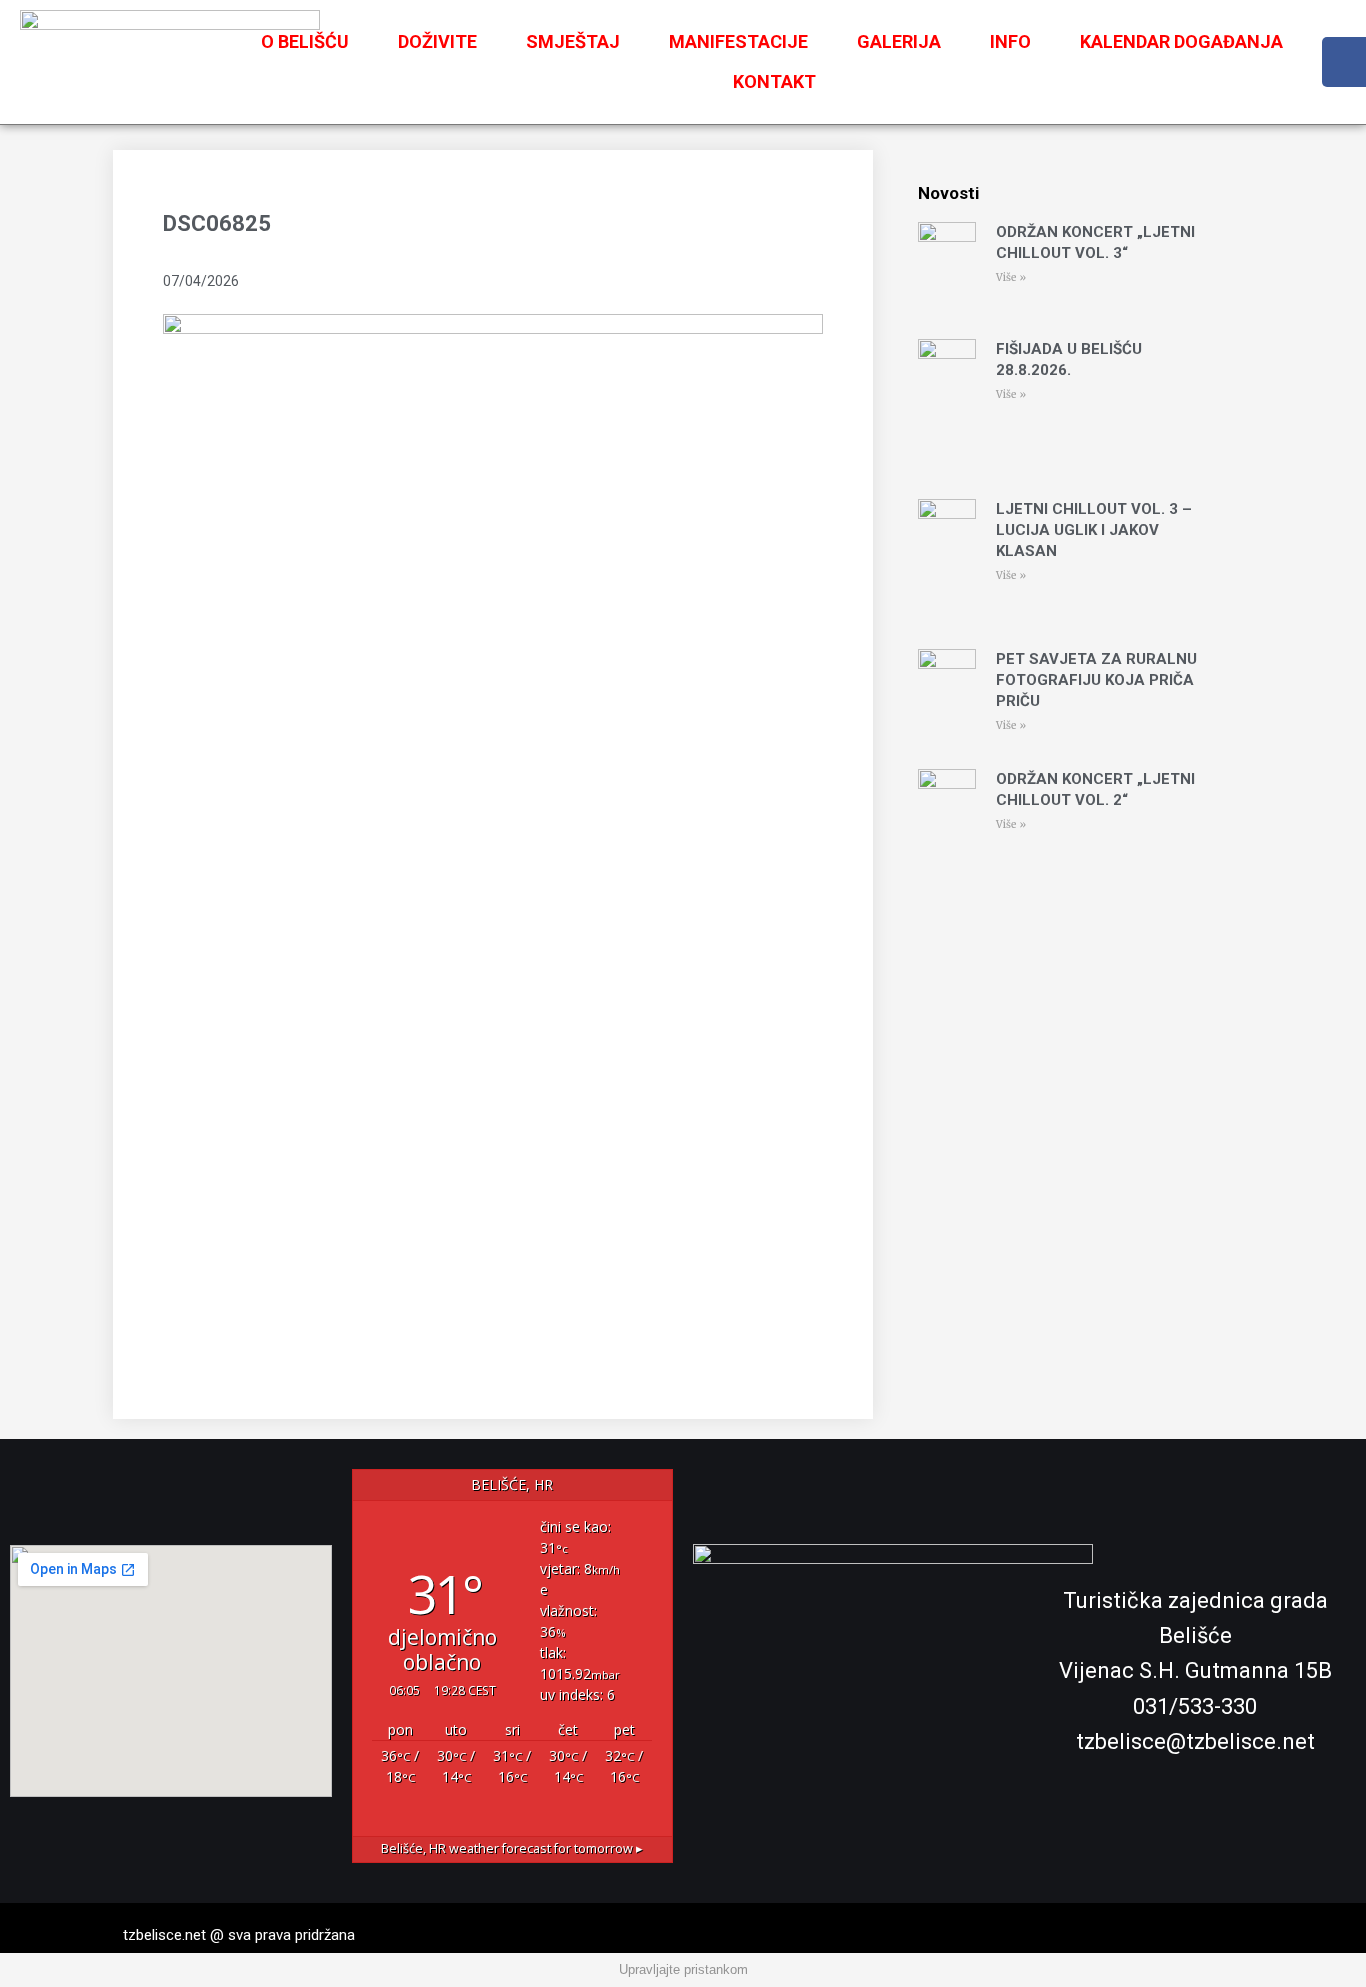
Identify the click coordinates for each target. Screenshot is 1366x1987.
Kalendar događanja (1181, 41)
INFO (1010, 41)
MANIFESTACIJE (738, 41)
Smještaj (573, 41)
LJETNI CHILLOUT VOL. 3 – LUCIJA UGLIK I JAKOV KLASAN (1094, 530)
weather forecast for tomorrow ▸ (512, 1848)
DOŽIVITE (437, 41)
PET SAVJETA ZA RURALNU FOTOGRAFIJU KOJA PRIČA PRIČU (1096, 680)
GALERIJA (899, 41)
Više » (1011, 277)
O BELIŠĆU (305, 41)
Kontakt (774, 81)
